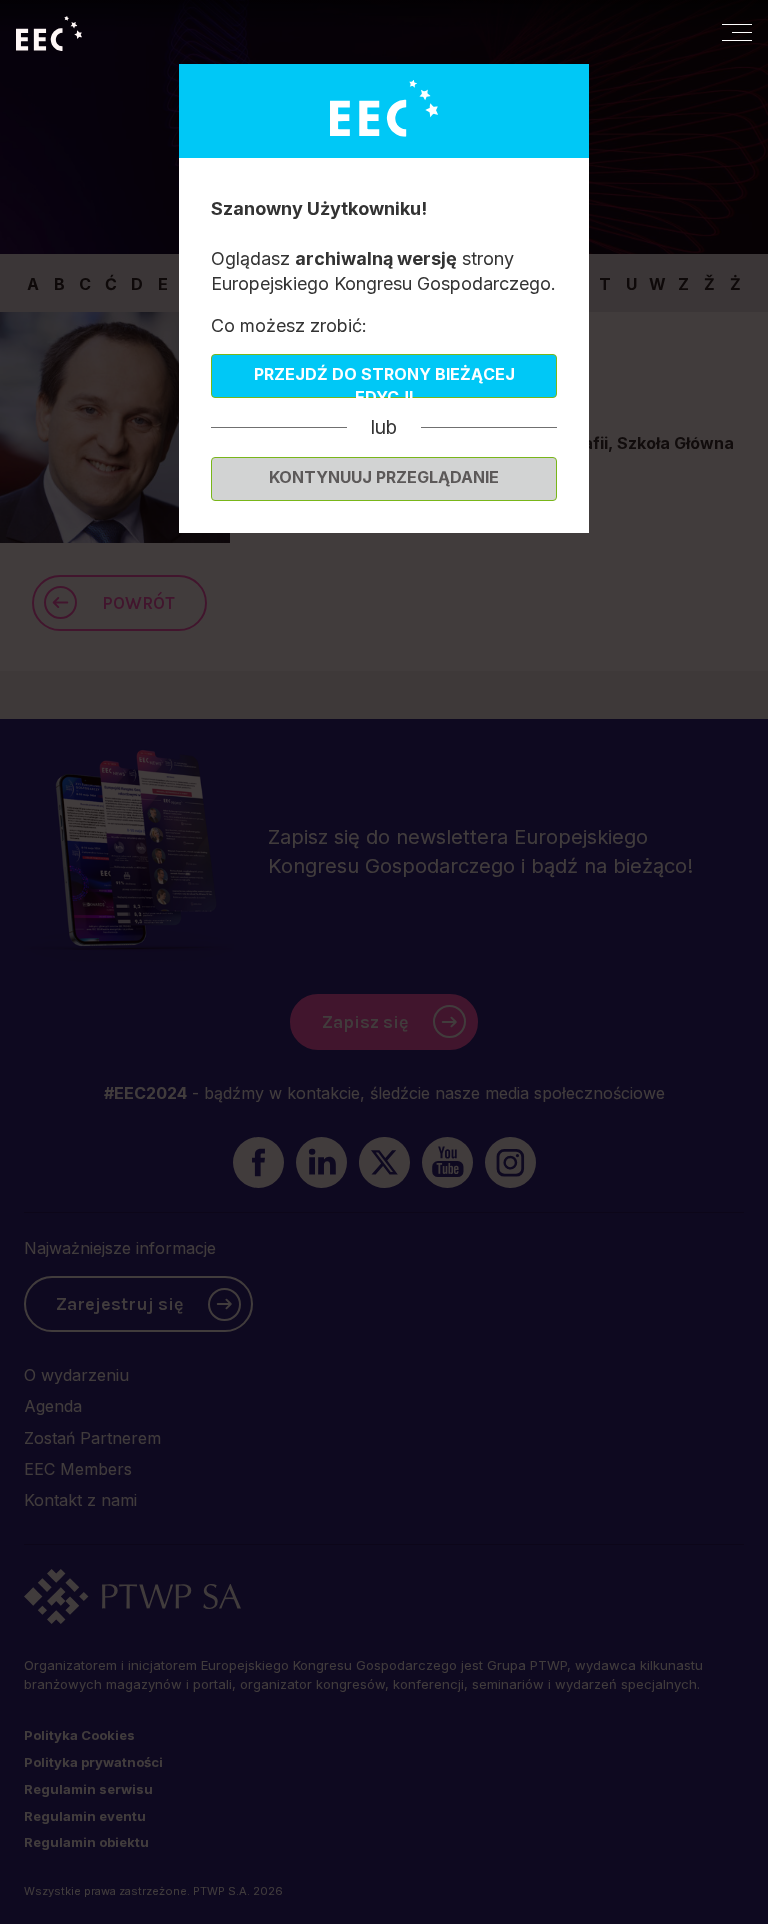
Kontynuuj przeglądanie (384, 477)
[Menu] (737, 32)
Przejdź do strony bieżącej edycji (384, 381)
